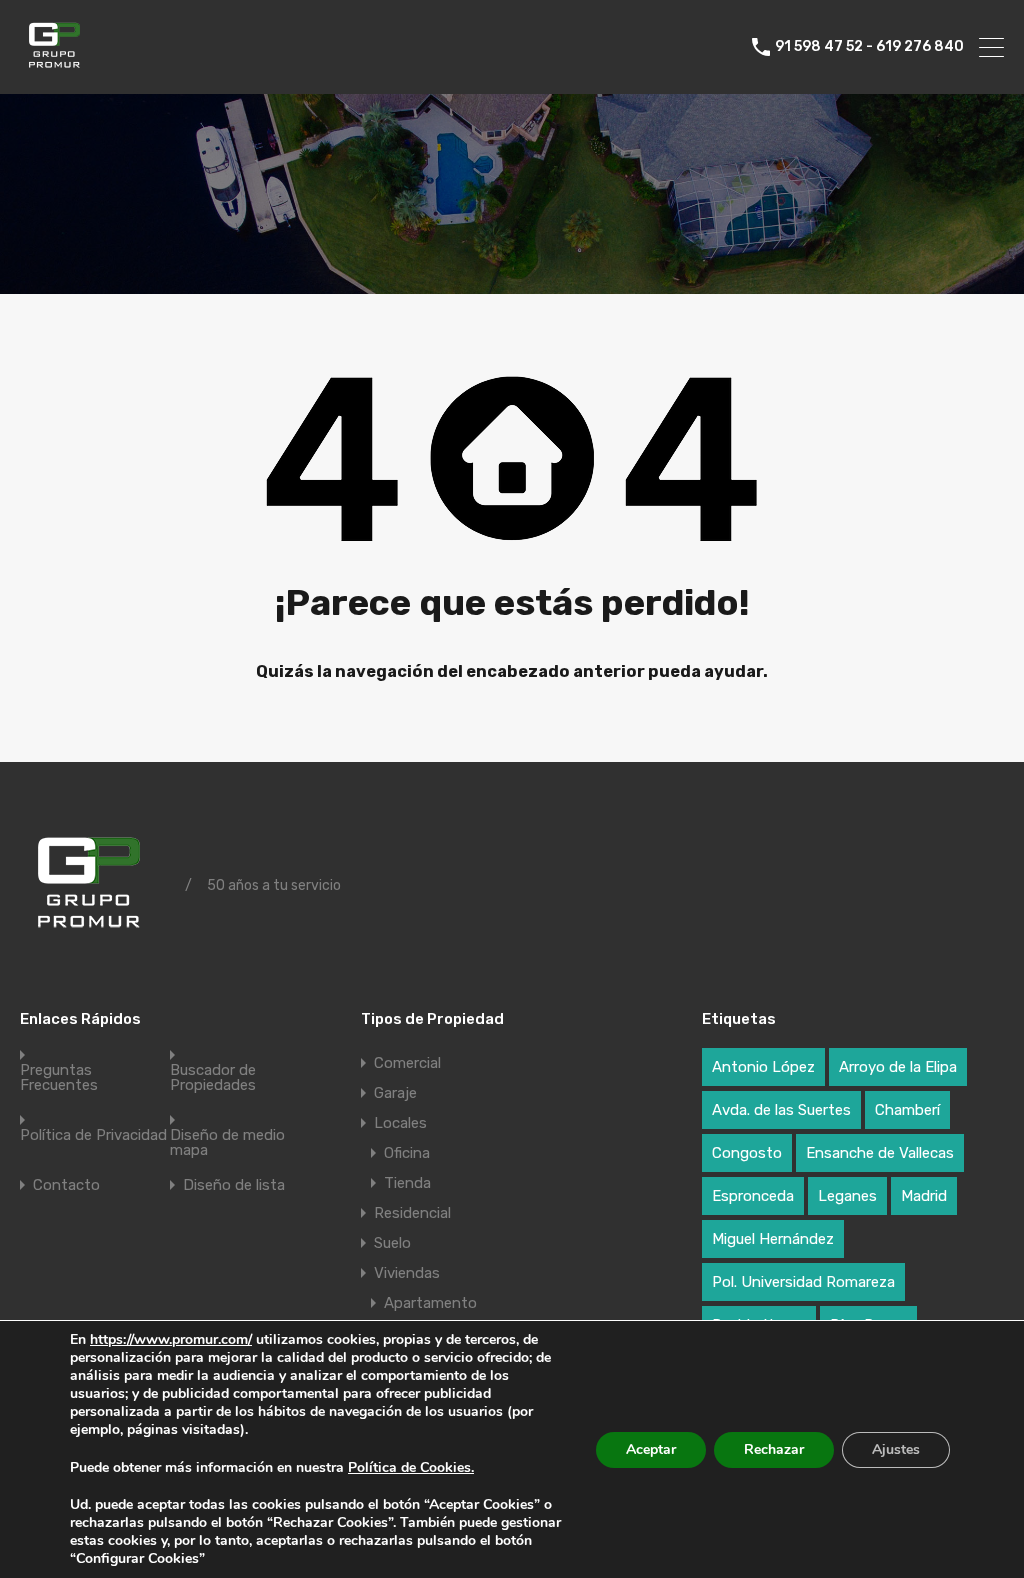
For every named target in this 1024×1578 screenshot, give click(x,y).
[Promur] (57, 70)
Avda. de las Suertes (781, 1110)
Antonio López (763, 1067)
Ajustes (896, 1449)
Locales (400, 1123)
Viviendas (407, 1273)
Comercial (407, 1063)
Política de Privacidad (93, 1135)
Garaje (395, 1093)
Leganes (847, 1196)
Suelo (392, 1243)
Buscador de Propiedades (213, 1078)
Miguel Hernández (773, 1239)
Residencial (412, 1213)
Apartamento (430, 1303)
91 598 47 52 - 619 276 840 (869, 47)
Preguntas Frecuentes (59, 1078)
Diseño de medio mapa (227, 1143)
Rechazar (774, 1449)
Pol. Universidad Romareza (803, 1282)
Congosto (747, 1153)
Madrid (924, 1196)
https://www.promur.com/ (171, 1339)
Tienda (407, 1183)
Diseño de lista (234, 1185)
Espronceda (753, 1196)
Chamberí (907, 1110)
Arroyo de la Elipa (898, 1067)
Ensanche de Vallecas (880, 1153)
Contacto (66, 1185)
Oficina (407, 1153)
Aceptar (651, 1449)
